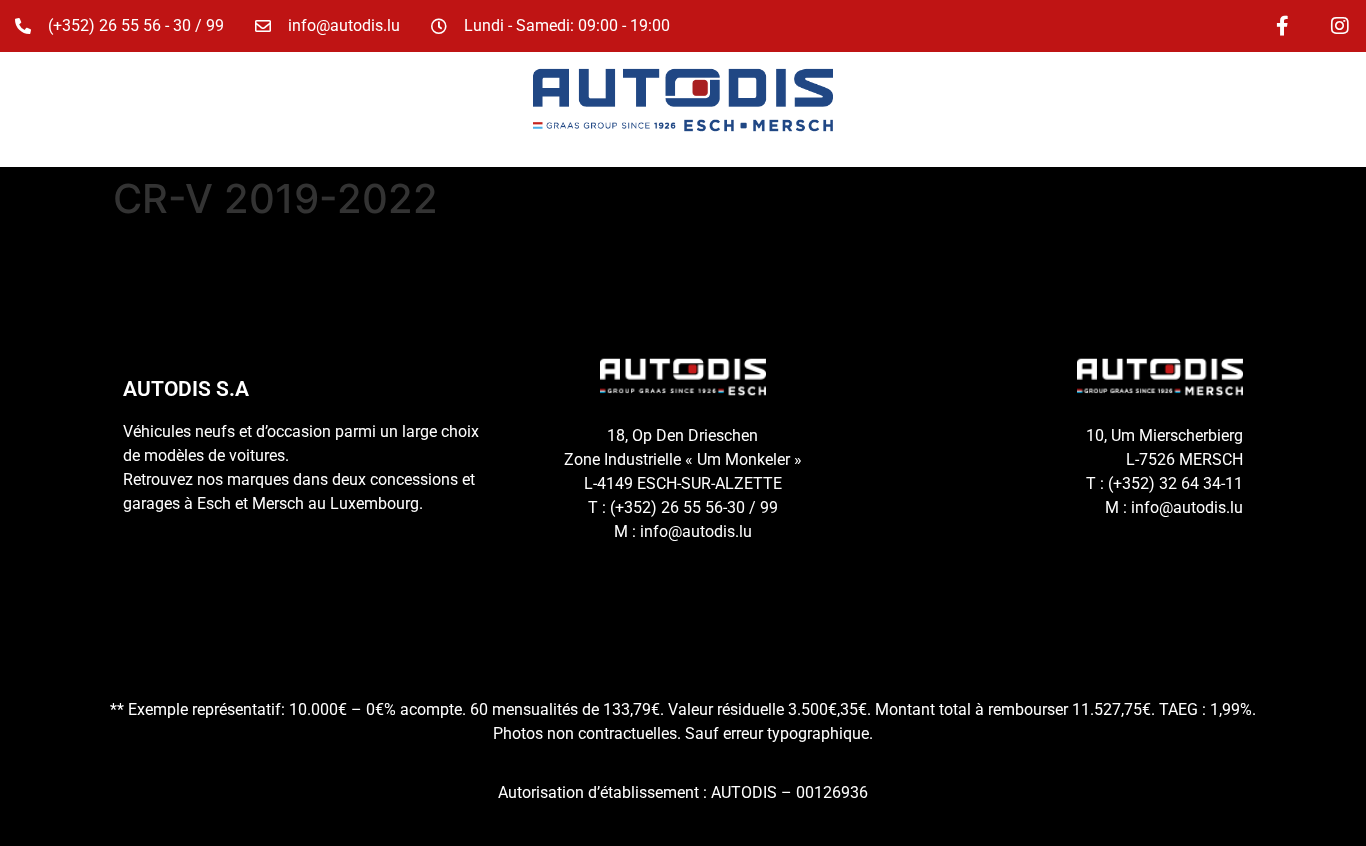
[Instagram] (1340, 26)
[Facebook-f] (1282, 26)
